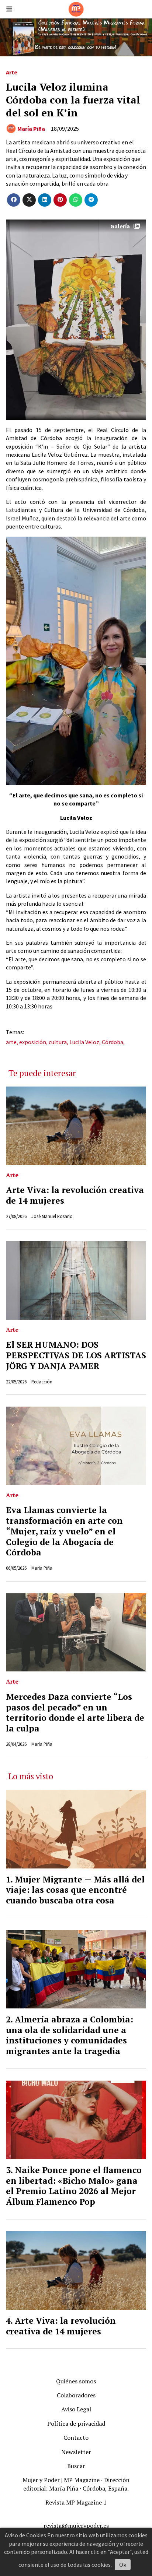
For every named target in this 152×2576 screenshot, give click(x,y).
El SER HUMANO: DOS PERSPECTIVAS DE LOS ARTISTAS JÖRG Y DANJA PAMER (76, 1355)
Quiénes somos (76, 2381)
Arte (12, 72)
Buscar (76, 2466)
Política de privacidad (76, 2424)
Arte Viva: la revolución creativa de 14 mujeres (75, 1195)
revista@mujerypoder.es (76, 2526)
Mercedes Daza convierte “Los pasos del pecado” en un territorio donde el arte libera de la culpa (75, 1712)
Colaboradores (76, 2395)
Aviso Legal (76, 2409)
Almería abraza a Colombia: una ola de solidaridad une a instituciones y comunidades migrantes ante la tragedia (70, 2035)
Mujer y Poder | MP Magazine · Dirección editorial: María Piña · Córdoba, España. (76, 2484)
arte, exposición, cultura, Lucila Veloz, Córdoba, (65, 1042)
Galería (120, 226)
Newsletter (76, 2452)
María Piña (31, 129)
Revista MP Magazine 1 (76, 2502)
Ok (123, 2565)
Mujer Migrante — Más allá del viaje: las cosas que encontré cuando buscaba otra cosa (75, 1890)
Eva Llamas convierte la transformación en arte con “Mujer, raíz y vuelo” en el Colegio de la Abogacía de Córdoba (64, 1531)
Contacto (76, 2438)
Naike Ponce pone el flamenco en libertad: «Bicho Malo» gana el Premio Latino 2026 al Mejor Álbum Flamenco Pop (74, 2186)
